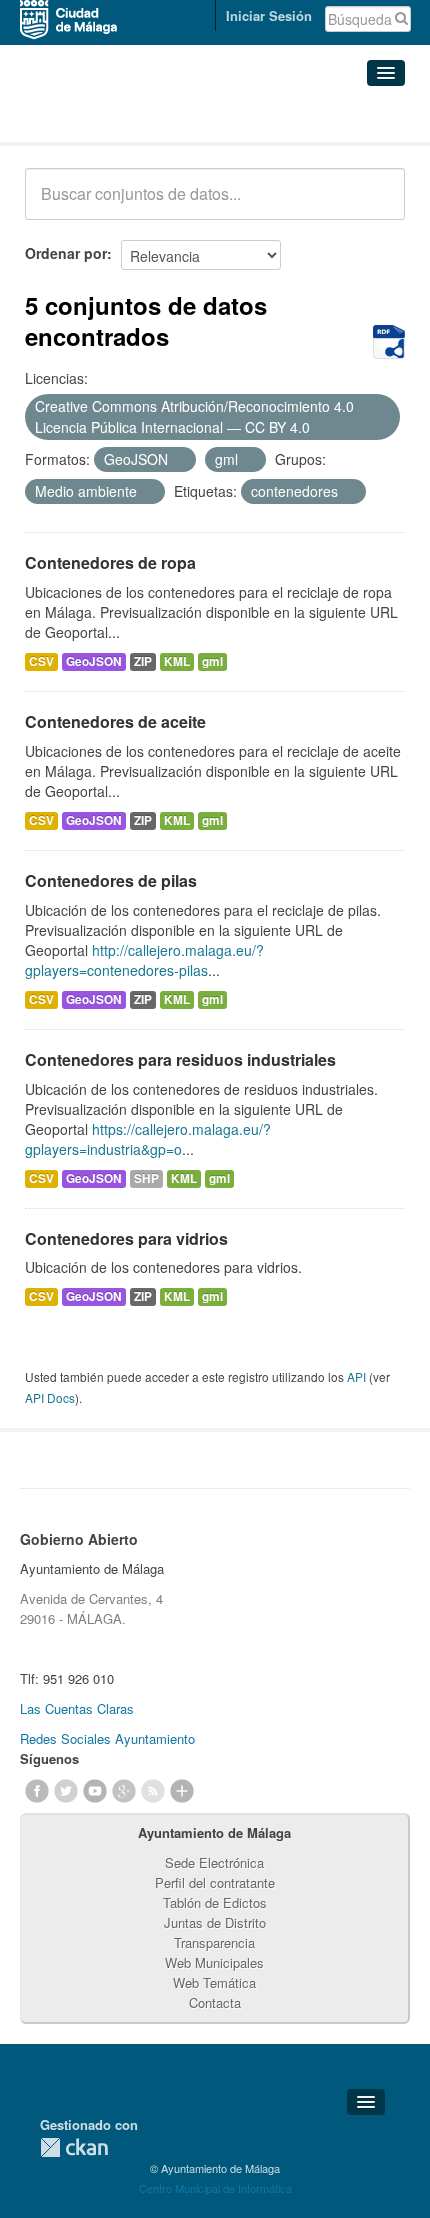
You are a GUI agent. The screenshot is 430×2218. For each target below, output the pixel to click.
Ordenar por (66, 253)
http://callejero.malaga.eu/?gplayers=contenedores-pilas (144, 960)
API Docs (50, 1397)
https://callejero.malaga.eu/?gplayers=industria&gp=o (148, 1139)
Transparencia (214, 1942)
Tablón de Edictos (215, 1902)
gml (212, 661)
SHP (146, 1178)
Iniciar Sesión (269, 15)
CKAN (74, 2147)
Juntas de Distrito (215, 1922)
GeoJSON (94, 661)
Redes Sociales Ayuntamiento (107, 1738)
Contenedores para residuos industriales (180, 1059)
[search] (376, 205)
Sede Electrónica (214, 1862)
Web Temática (214, 1982)
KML (177, 661)
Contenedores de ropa (110, 562)
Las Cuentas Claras (77, 1708)
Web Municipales (214, 1962)
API (356, 1376)
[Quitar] (321, 428)
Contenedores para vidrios (126, 1238)
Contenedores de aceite (115, 721)
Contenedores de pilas (111, 880)
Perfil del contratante (215, 1882)
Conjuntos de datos (113, 117)
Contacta (215, 2002)
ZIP (143, 661)
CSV (41, 661)
